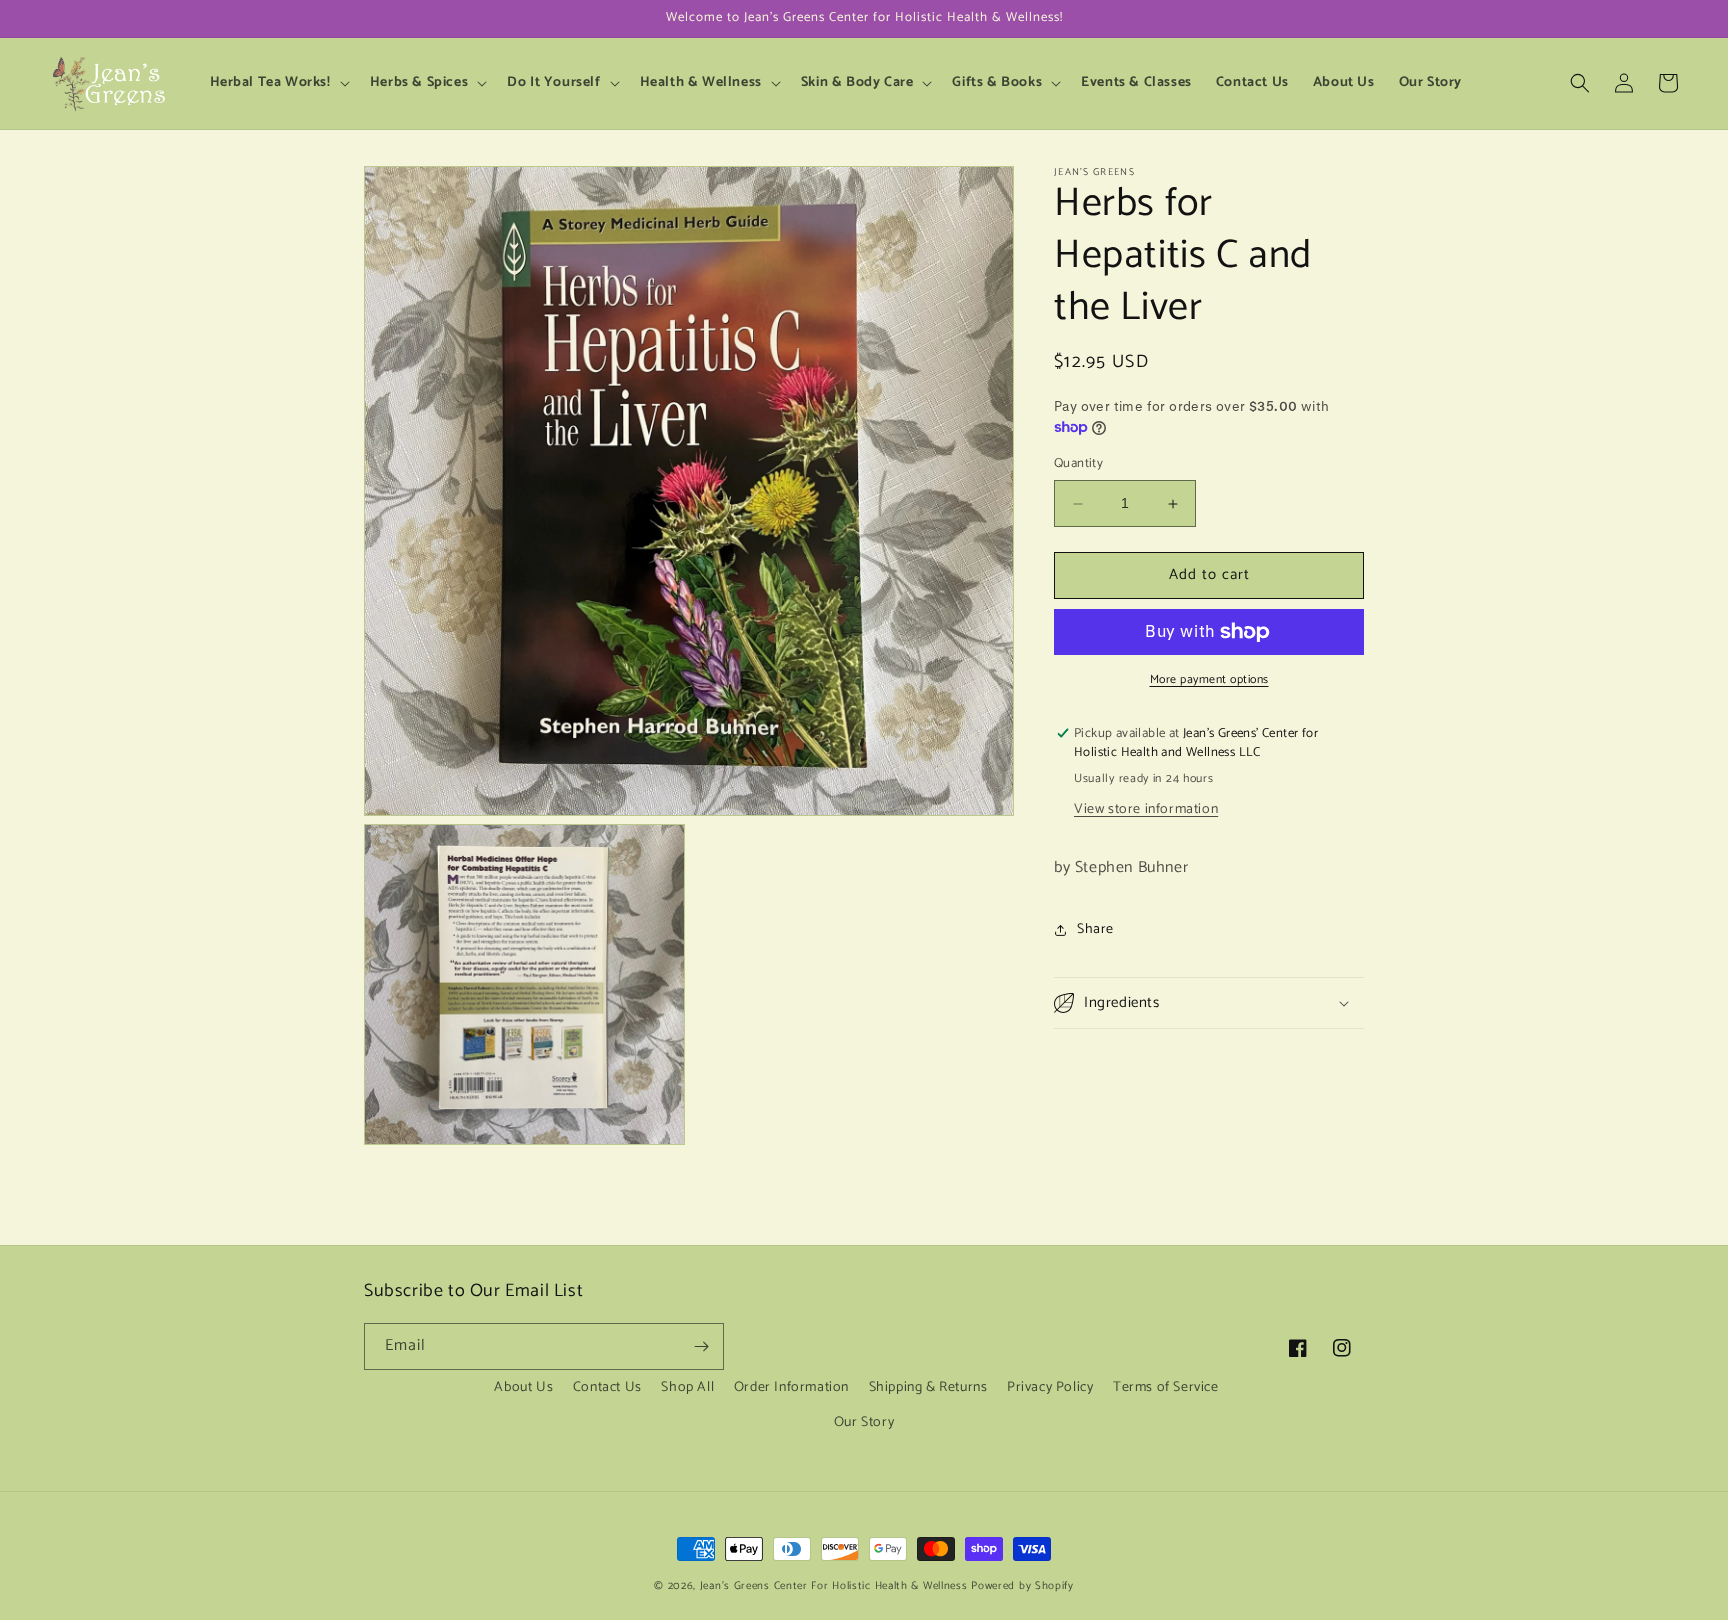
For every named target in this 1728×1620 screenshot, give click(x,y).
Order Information (791, 1387)
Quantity (1078, 465)
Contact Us (607, 1387)
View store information (1146, 809)
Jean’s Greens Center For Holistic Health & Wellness (834, 1586)
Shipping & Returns (928, 1387)
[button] (278, 83)
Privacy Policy (1050, 1387)
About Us (523, 1387)
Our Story (864, 1422)
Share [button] (1095, 930)
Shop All (687, 1387)
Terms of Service (1166, 1387)
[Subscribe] (701, 1346)
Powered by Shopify (1022, 1586)
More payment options (1209, 680)
